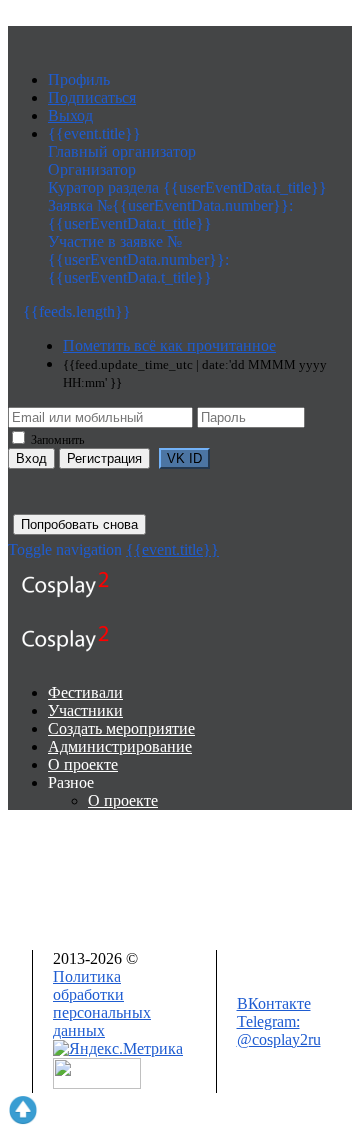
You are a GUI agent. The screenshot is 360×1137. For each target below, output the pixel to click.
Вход (31, 458)
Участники (85, 710)
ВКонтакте (274, 1003)
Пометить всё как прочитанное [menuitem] (169, 345)
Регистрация (104, 458)
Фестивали (85, 692)
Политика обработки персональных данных (102, 1003)
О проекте (83, 764)
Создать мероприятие (121, 728)
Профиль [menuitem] (79, 79)
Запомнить (56, 440)
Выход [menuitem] (70, 115)
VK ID (184, 458)
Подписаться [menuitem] (92, 97)
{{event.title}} (172, 549)
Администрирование (120, 746)
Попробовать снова (79, 524)
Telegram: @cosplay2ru (279, 1030)
